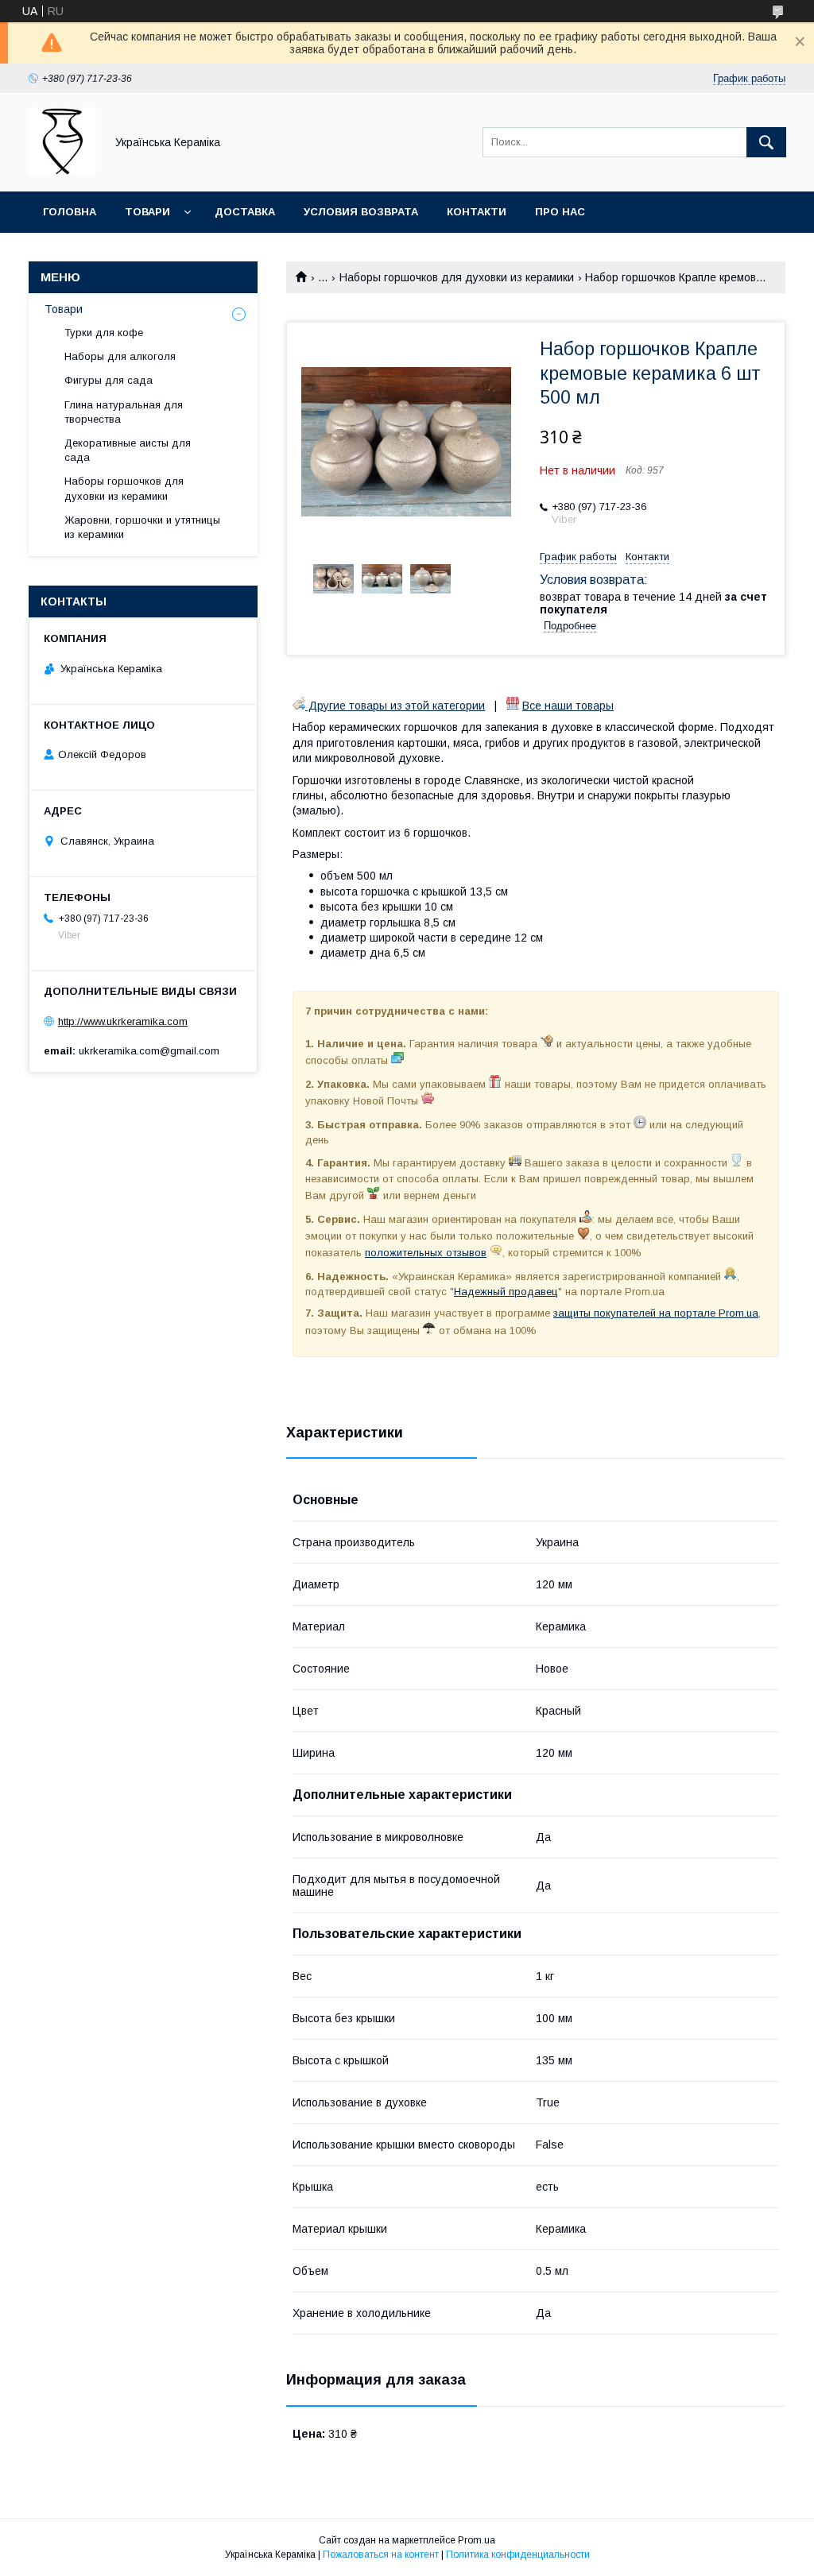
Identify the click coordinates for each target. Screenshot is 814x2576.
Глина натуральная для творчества (124, 412)
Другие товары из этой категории (395, 706)
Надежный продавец (506, 1292)
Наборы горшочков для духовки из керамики (457, 277)
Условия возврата (361, 212)
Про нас (560, 212)
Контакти (477, 212)
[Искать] (766, 142)
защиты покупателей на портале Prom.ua (656, 1313)
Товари (147, 212)
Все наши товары (568, 706)
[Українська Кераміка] (62, 171)
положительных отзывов (426, 1253)
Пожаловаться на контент (381, 2555)
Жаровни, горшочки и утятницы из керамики (142, 527)
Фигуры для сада (109, 380)
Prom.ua (477, 2540)
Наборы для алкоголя (120, 356)
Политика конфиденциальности (518, 2555)
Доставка (245, 212)
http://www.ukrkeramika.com (123, 1021)
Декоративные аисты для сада (128, 450)
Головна (70, 212)
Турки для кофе (104, 333)
